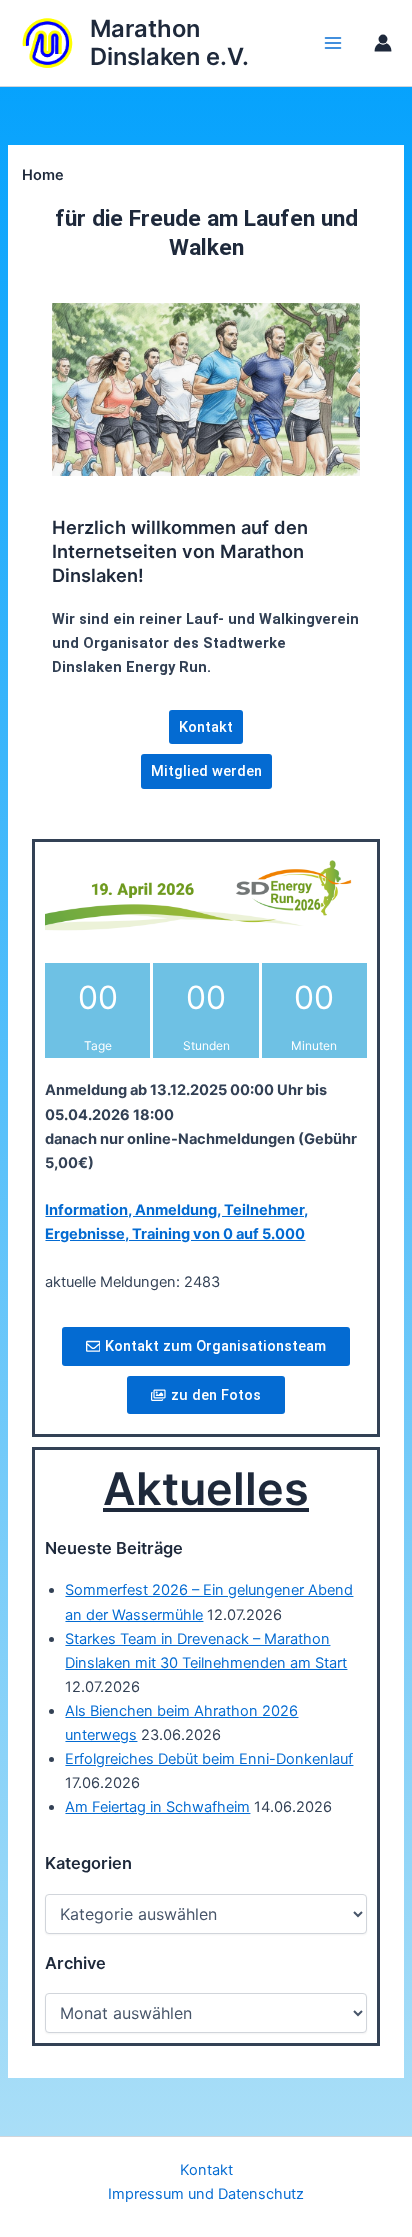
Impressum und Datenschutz (206, 2194)
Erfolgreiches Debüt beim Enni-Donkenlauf (209, 1759)
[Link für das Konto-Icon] (383, 43)
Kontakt (206, 2170)
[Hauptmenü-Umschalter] (333, 43)
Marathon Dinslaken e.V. (169, 42)
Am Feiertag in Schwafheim (157, 1807)
